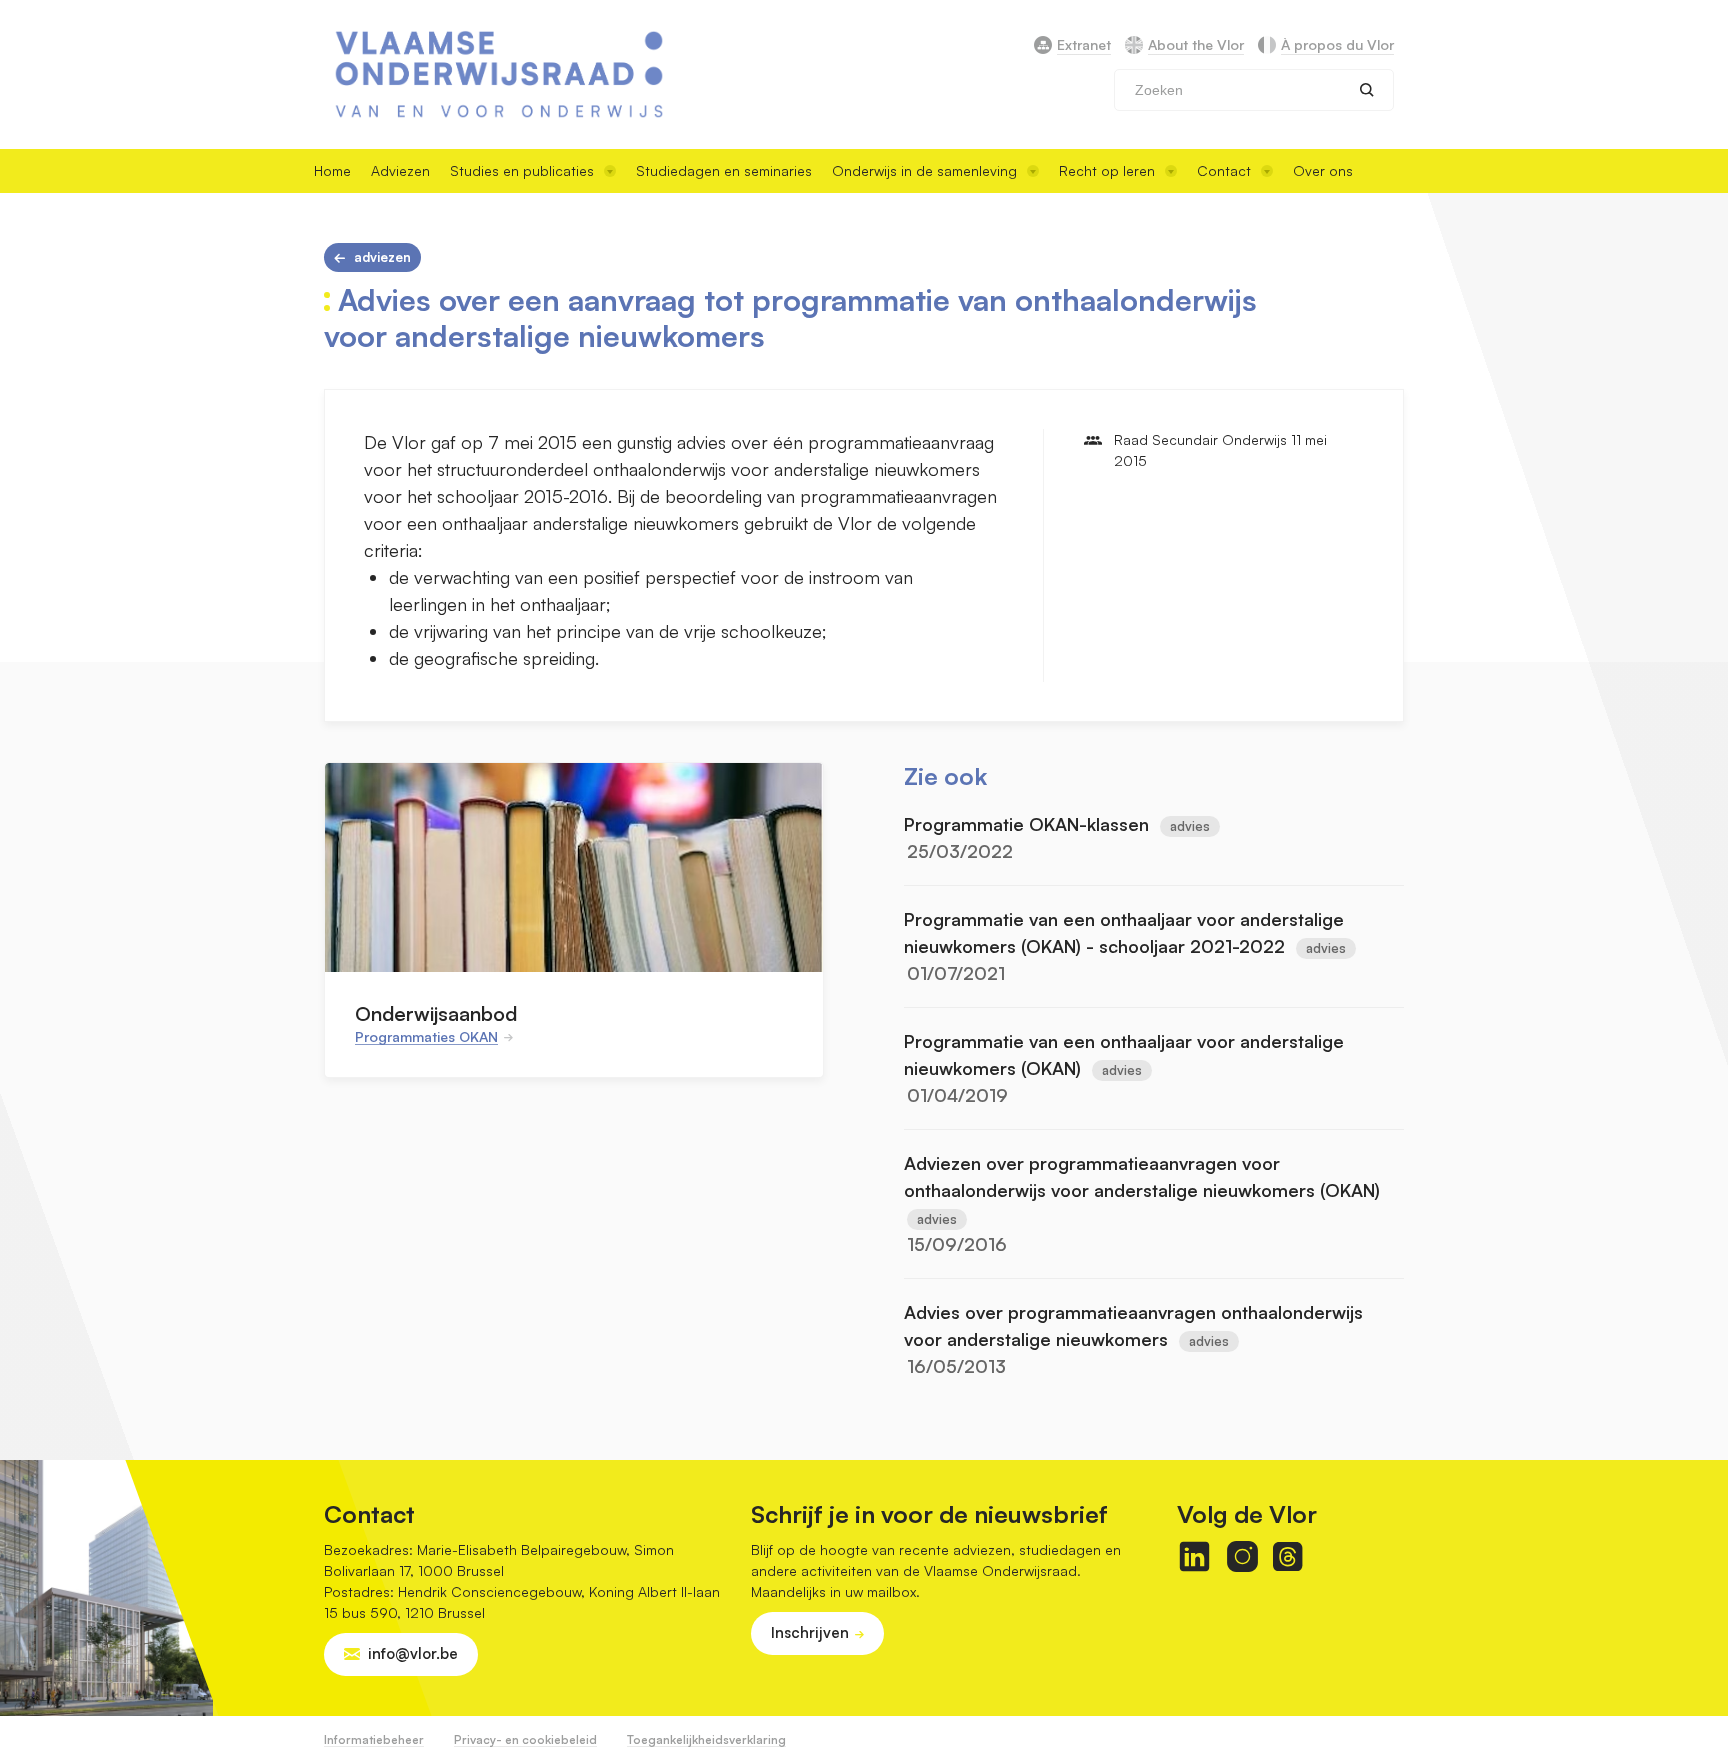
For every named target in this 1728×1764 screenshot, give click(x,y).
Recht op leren (1107, 170)
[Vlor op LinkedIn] (1194, 1556)
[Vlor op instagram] (1242, 1556)
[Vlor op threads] (1287, 1556)
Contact (1224, 170)
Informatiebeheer (374, 1739)
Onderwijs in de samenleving (924, 170)
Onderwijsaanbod (436, 1013)
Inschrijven (810, 1632)
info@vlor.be (413, 1653)
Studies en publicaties (522, 170)
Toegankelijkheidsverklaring (706, 1739)
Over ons (1323, 170)
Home (332, 170)
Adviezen (400, 170)
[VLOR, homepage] (499, 74)
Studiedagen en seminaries (724, 170)
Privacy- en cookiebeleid (525, 1739)
